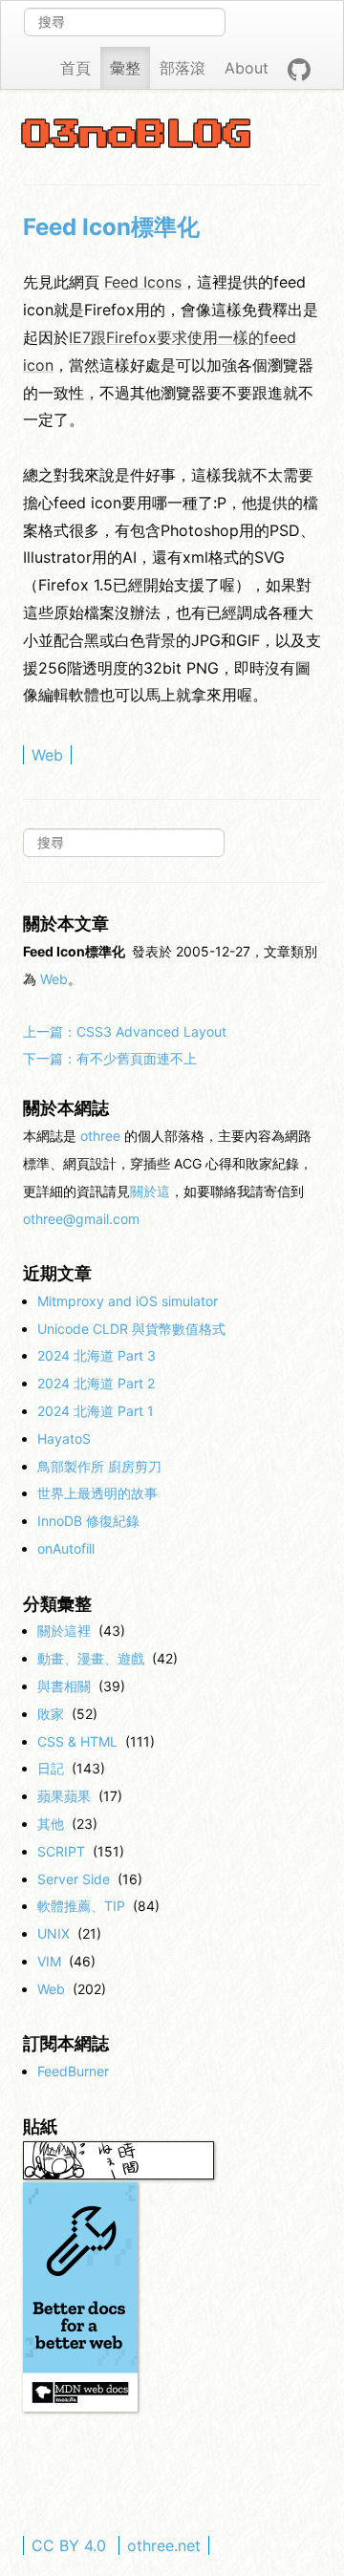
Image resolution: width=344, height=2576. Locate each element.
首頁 (75, 68)
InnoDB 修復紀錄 (88, 1521)
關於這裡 (64, 1631)
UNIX (54, 1933)
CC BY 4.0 (69, 2545)
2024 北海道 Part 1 (96, 1411)
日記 (51, 1768)
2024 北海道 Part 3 (97, 1355)
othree (100, 1136)
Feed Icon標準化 (111, 227)
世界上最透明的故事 (97, 1493)
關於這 (150, 1191)
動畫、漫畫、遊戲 (91, 1658)
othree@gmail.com (81, 1219)
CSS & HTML (77, 1741)
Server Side (74, 1879)
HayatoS (64, 1438)
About (247, 68)
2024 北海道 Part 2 (96, 1383)
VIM (49, 1961)
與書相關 (64, 1686)
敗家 (51, 1714)
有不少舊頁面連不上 (110, 1058)
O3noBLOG (138, 136)
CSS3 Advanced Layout (125, 1031)
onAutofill (66, 1548)
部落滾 (183, 68)
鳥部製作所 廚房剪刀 (99, 1466)
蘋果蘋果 (64, 1796)
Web (47, 755)
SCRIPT (61, 1851)
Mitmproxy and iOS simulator (128, 1301)
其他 (51, 1824)
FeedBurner (73, 2071)
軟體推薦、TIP (81, 1906)
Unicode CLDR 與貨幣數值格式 (131, 1329)
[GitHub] (299, 68)
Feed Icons (143, 282)
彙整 (125, 68)
